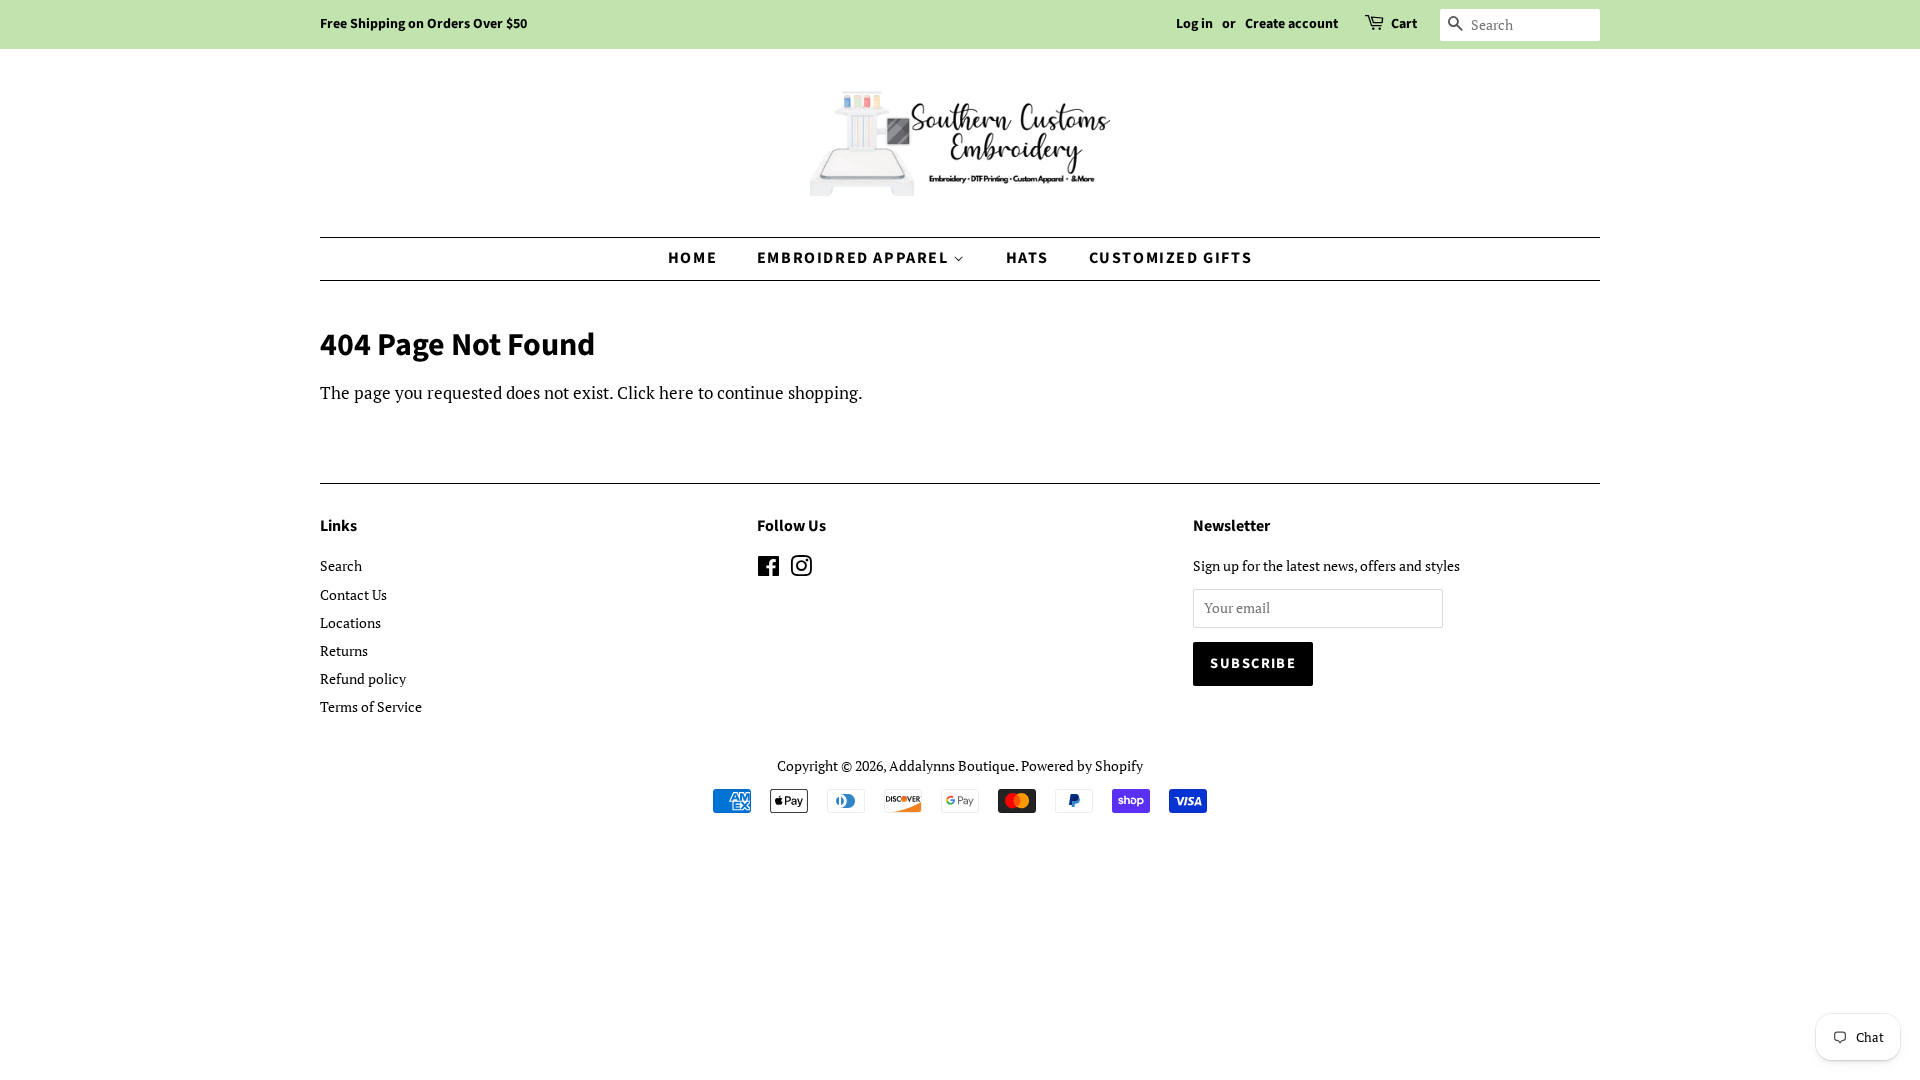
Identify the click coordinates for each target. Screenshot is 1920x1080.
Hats (1027, 258)
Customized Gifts (1171, 258)
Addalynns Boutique (952, 765)
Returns (344, 650)
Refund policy (363, 678)
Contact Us (353, 594)
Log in (1194, 24)
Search (341, 565)
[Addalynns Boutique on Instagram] (801, 569)
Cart (1404, 24)
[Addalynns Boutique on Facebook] (768, 569)
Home (692, 258)
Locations (350, 622)
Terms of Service (371, 706)
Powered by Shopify (1082, 765)
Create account (1291, 24)
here (676, 392)
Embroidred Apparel (855, 258)
